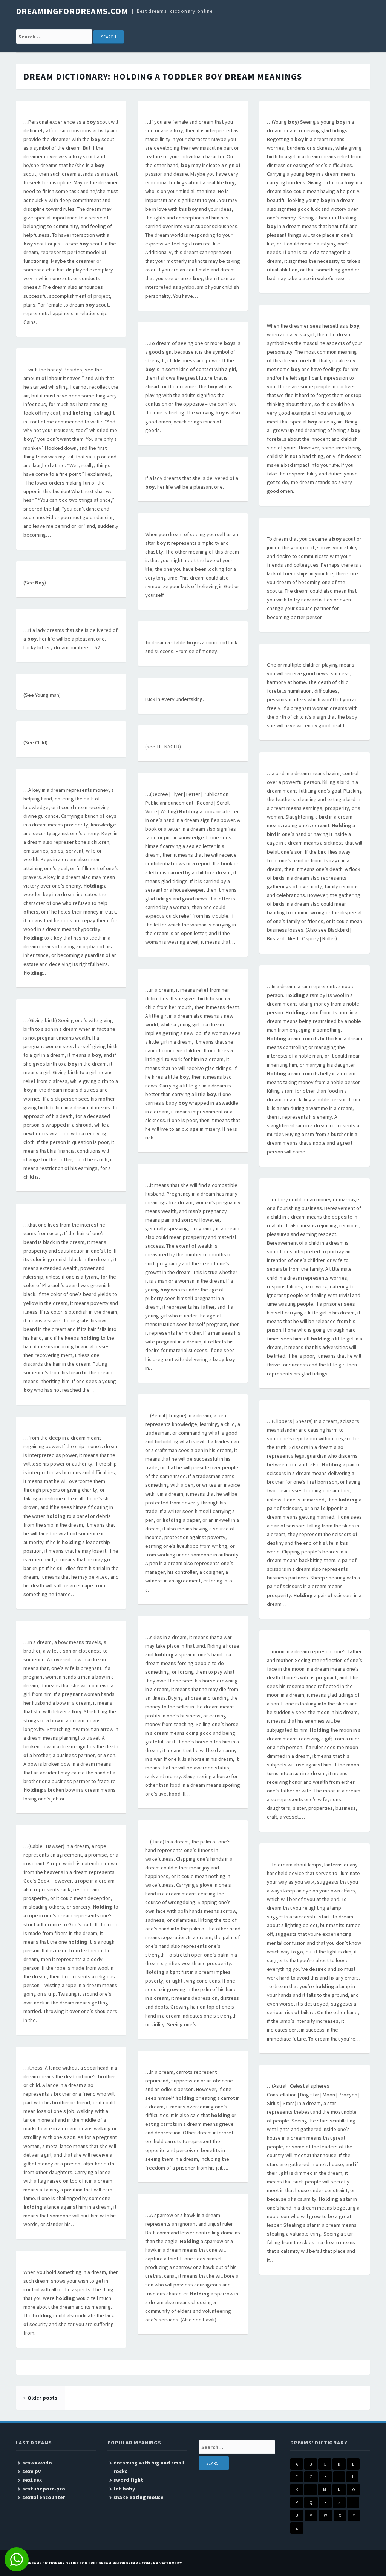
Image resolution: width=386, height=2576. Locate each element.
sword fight (128, 2480)
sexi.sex (32, 2480)
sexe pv (31, 2471)
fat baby (124, 2489)
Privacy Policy (167, 2563)
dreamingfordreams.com (72, 11)
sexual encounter (44, 2497)
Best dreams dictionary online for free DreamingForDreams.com (83, 2563)
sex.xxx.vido (37, 2463)
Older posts (42, 2398)
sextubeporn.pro (44, 2489)
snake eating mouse (139, 2497)
